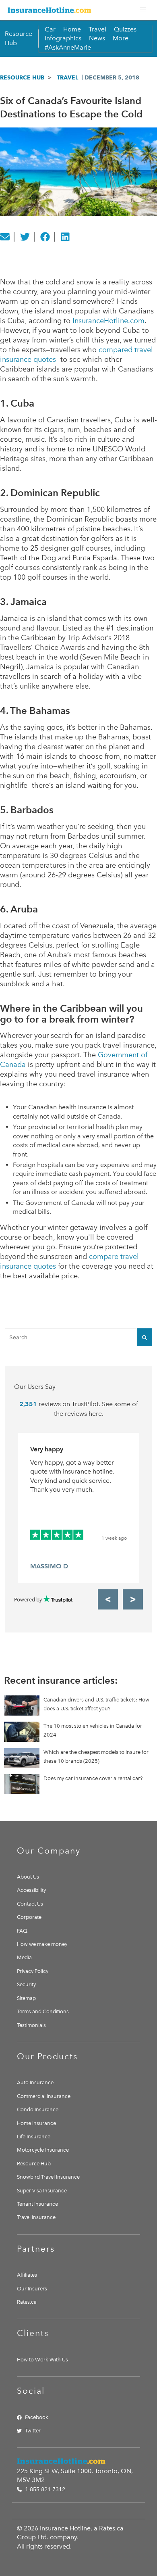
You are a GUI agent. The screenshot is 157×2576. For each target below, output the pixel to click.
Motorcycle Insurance (43, 2150)
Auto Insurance (35, 2082)
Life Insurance (34, 2137)
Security (26, 1984)
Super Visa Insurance (42, 2191)
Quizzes (125, 29)
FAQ (22, 1931)
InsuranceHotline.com (108, 321)
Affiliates (27, 2275)
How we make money (42, 1944)
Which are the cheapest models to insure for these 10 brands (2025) (96, 1757)
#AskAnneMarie (68, 47)
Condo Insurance (38, 2109)
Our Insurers (32, 2289)
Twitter (33, 2431)
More (121, 38)
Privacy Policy (33, 1971)
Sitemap (26, 1998)
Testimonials (31, 2025)
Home (72, 29)
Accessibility (31, 1890)
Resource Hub (22, 77)
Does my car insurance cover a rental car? (93, 1778)
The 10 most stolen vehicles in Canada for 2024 (93, 1730)
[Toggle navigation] (143, 10)
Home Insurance (36, 2123)
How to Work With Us (42, 2360)
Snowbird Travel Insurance (48, 2177)
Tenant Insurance (37, 2204)
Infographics (63, 38)
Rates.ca (27, 2302)
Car (50, 29)
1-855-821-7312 (44, 2489)
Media (24, 1957)
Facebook (37, 2417)
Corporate (29, 1917)
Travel (97, 29)
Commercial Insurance (44, 2096)
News (97, 38)
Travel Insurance (36, 2217)
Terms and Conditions (43, 2011)
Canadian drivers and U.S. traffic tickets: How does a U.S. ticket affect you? (96, 1704)
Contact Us (30, 1904)
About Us (28, 1877)
